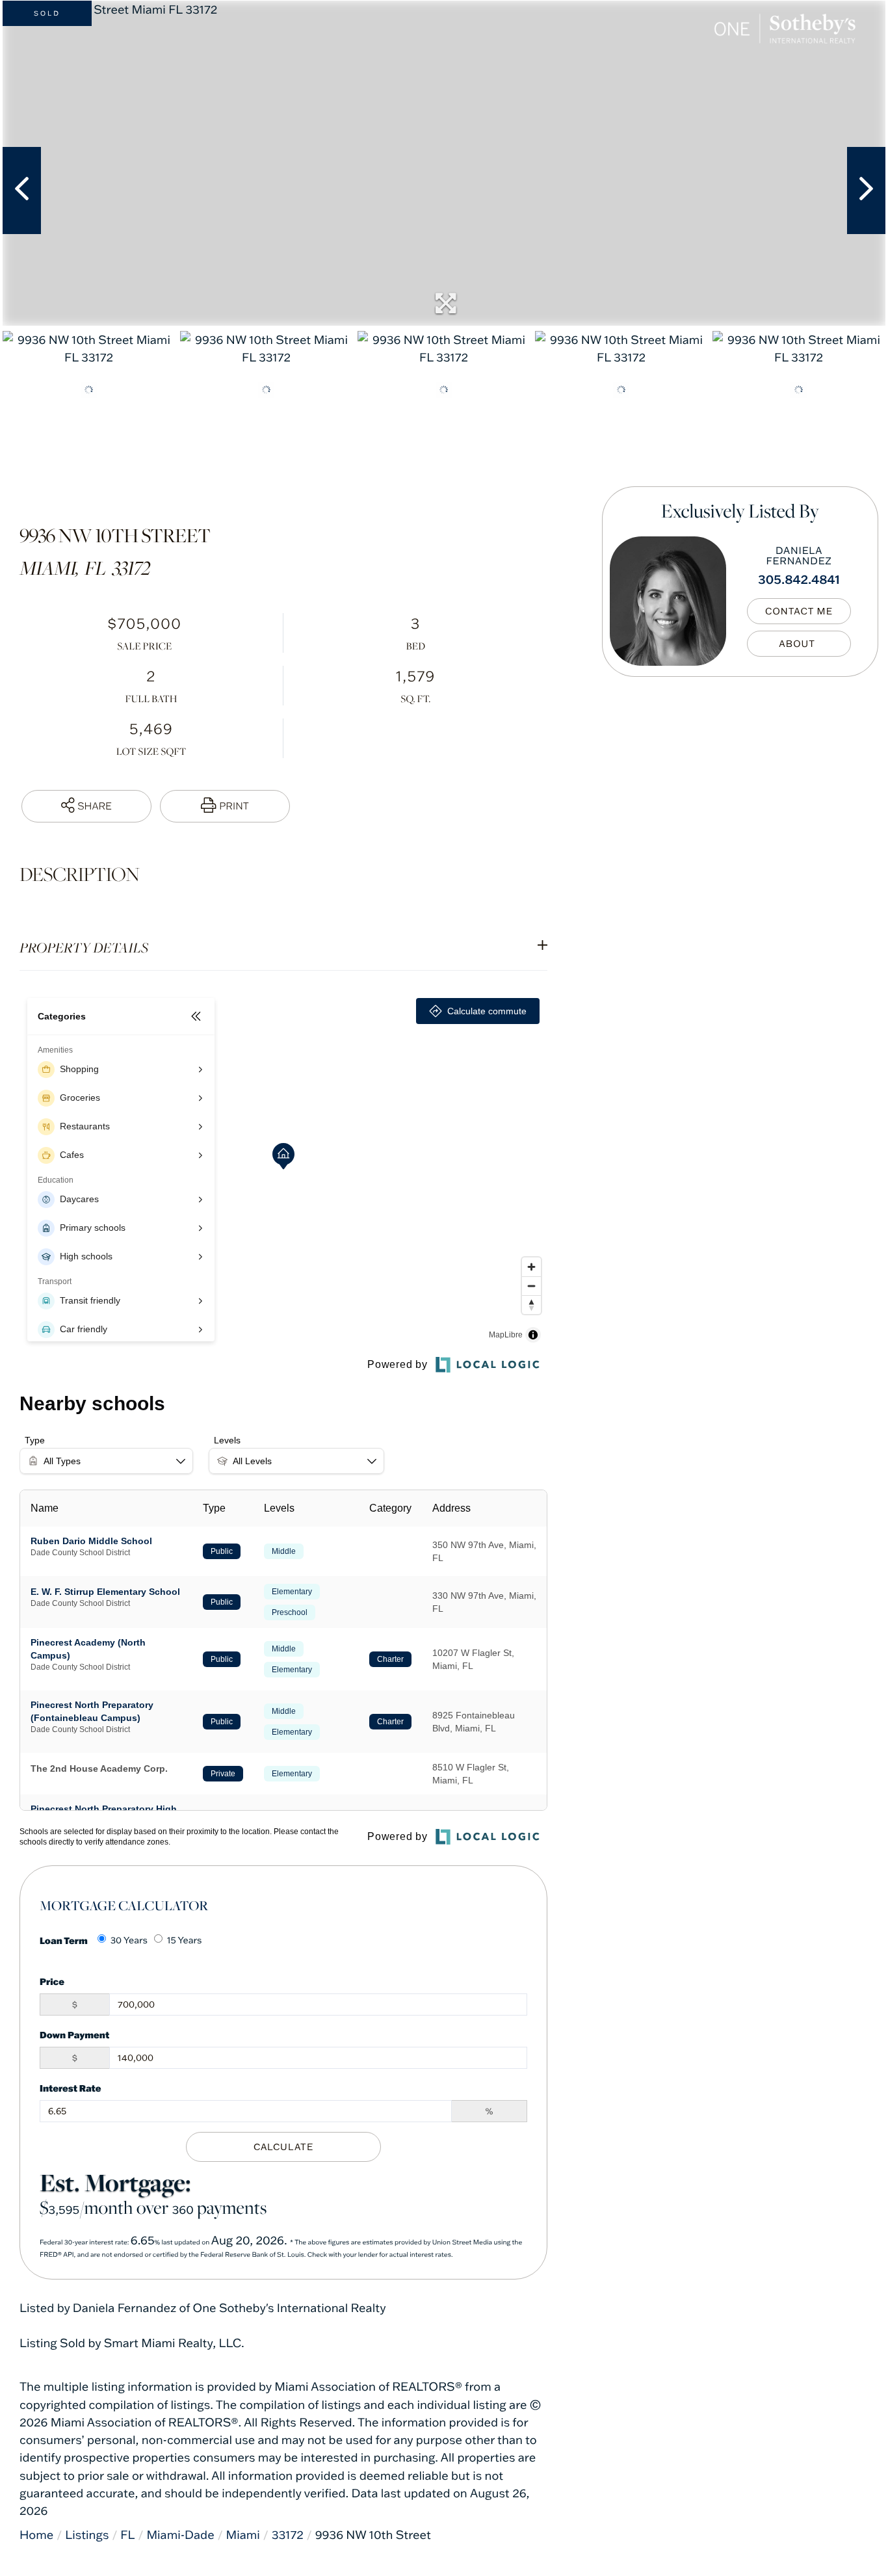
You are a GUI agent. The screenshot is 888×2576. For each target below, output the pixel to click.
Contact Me (799, 612)
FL (127, 2535)
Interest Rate (71, 2088)
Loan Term (64, 1940)
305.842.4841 (799, 579)
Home (36, 2535)
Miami (243, 2535)
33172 (288, 2535)
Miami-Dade (180, 2535)
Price (52, 1981)
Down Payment (74, 2035)
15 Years (185, 1940)
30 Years (129, 1940)
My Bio (799, 644)
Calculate (283, 2147)
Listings (87, 2535)
